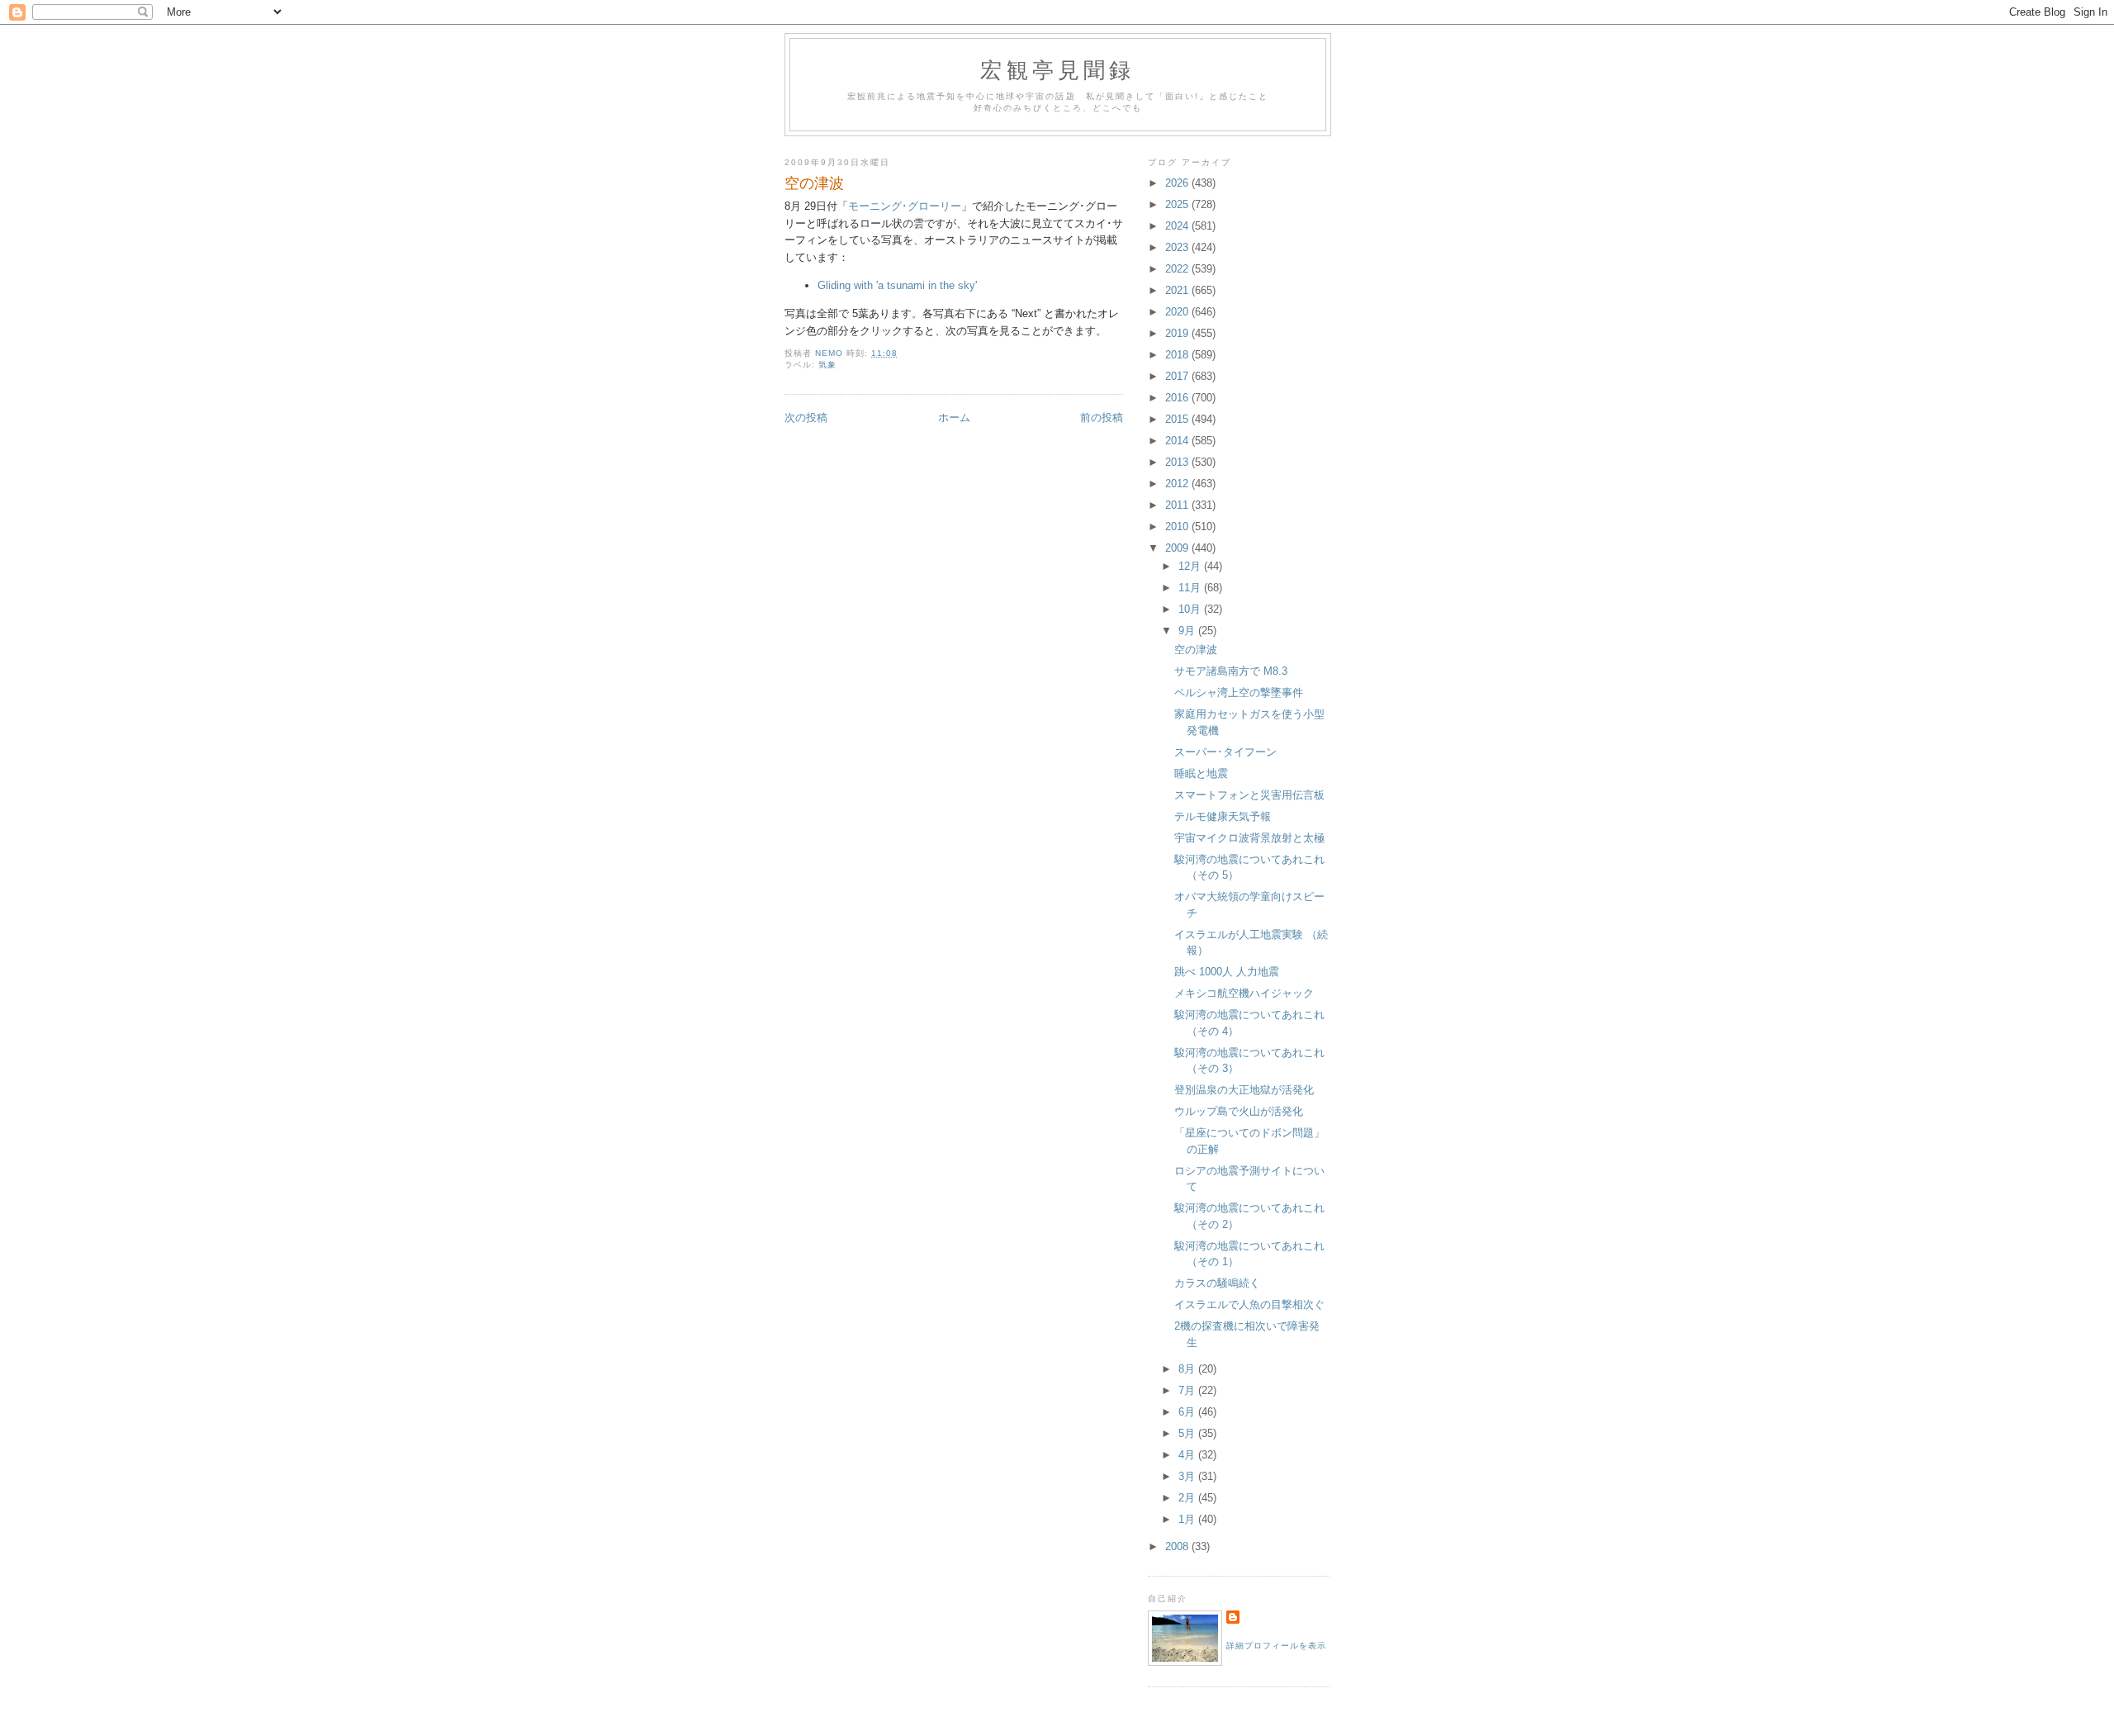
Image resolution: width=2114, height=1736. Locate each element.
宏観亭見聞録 (1057, 69)
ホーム (954, 417)
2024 (1178, 226)
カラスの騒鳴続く (1217, 1283)
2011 (1178, 505)
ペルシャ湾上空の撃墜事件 (1239, 693)
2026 (1178, 183)
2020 (1178, 312)
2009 (1178, 548)
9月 (1188, 631)
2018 (1178, 355)
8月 (1188, 1369)
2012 (1178, 484)
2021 (1178, 290)
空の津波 (1196, 650)
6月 (1188, 1412)
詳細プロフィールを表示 (1276, 1646)
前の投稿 (1102, 417)
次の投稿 (806, 417)
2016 (1178, 398)
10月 (1191, 609)
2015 (1178, 419)
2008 (1178, 1546)
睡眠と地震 (1201, 773)
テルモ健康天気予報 (1223, 816)
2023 (1178, 247)
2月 (1188, 1498)
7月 (1188, 1390)
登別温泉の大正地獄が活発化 (1244, 1090)
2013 (1178, 462)
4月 (1188, 1455)
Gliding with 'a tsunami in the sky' (897, 285)
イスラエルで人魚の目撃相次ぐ (1249, 1304)
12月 (1191, 566)
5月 (1188, 1433)
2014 (1178, 441)
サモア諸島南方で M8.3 (1231, 671)
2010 (1178, 526)
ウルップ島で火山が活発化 (1239, 1111)
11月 (1191, 588)
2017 (1178, 376)
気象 (827, 365)
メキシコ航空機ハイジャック (1244, 993)
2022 (1178, 269)
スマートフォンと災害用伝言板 (1249, 795)
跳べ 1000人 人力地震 (1227, 972)
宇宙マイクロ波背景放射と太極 (1249, 838)
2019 (1178, 333)
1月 (1188, 1519)
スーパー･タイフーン (1225, 752)
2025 (1178, 204)
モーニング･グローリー (905, 206)
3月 (1188, 1476)
